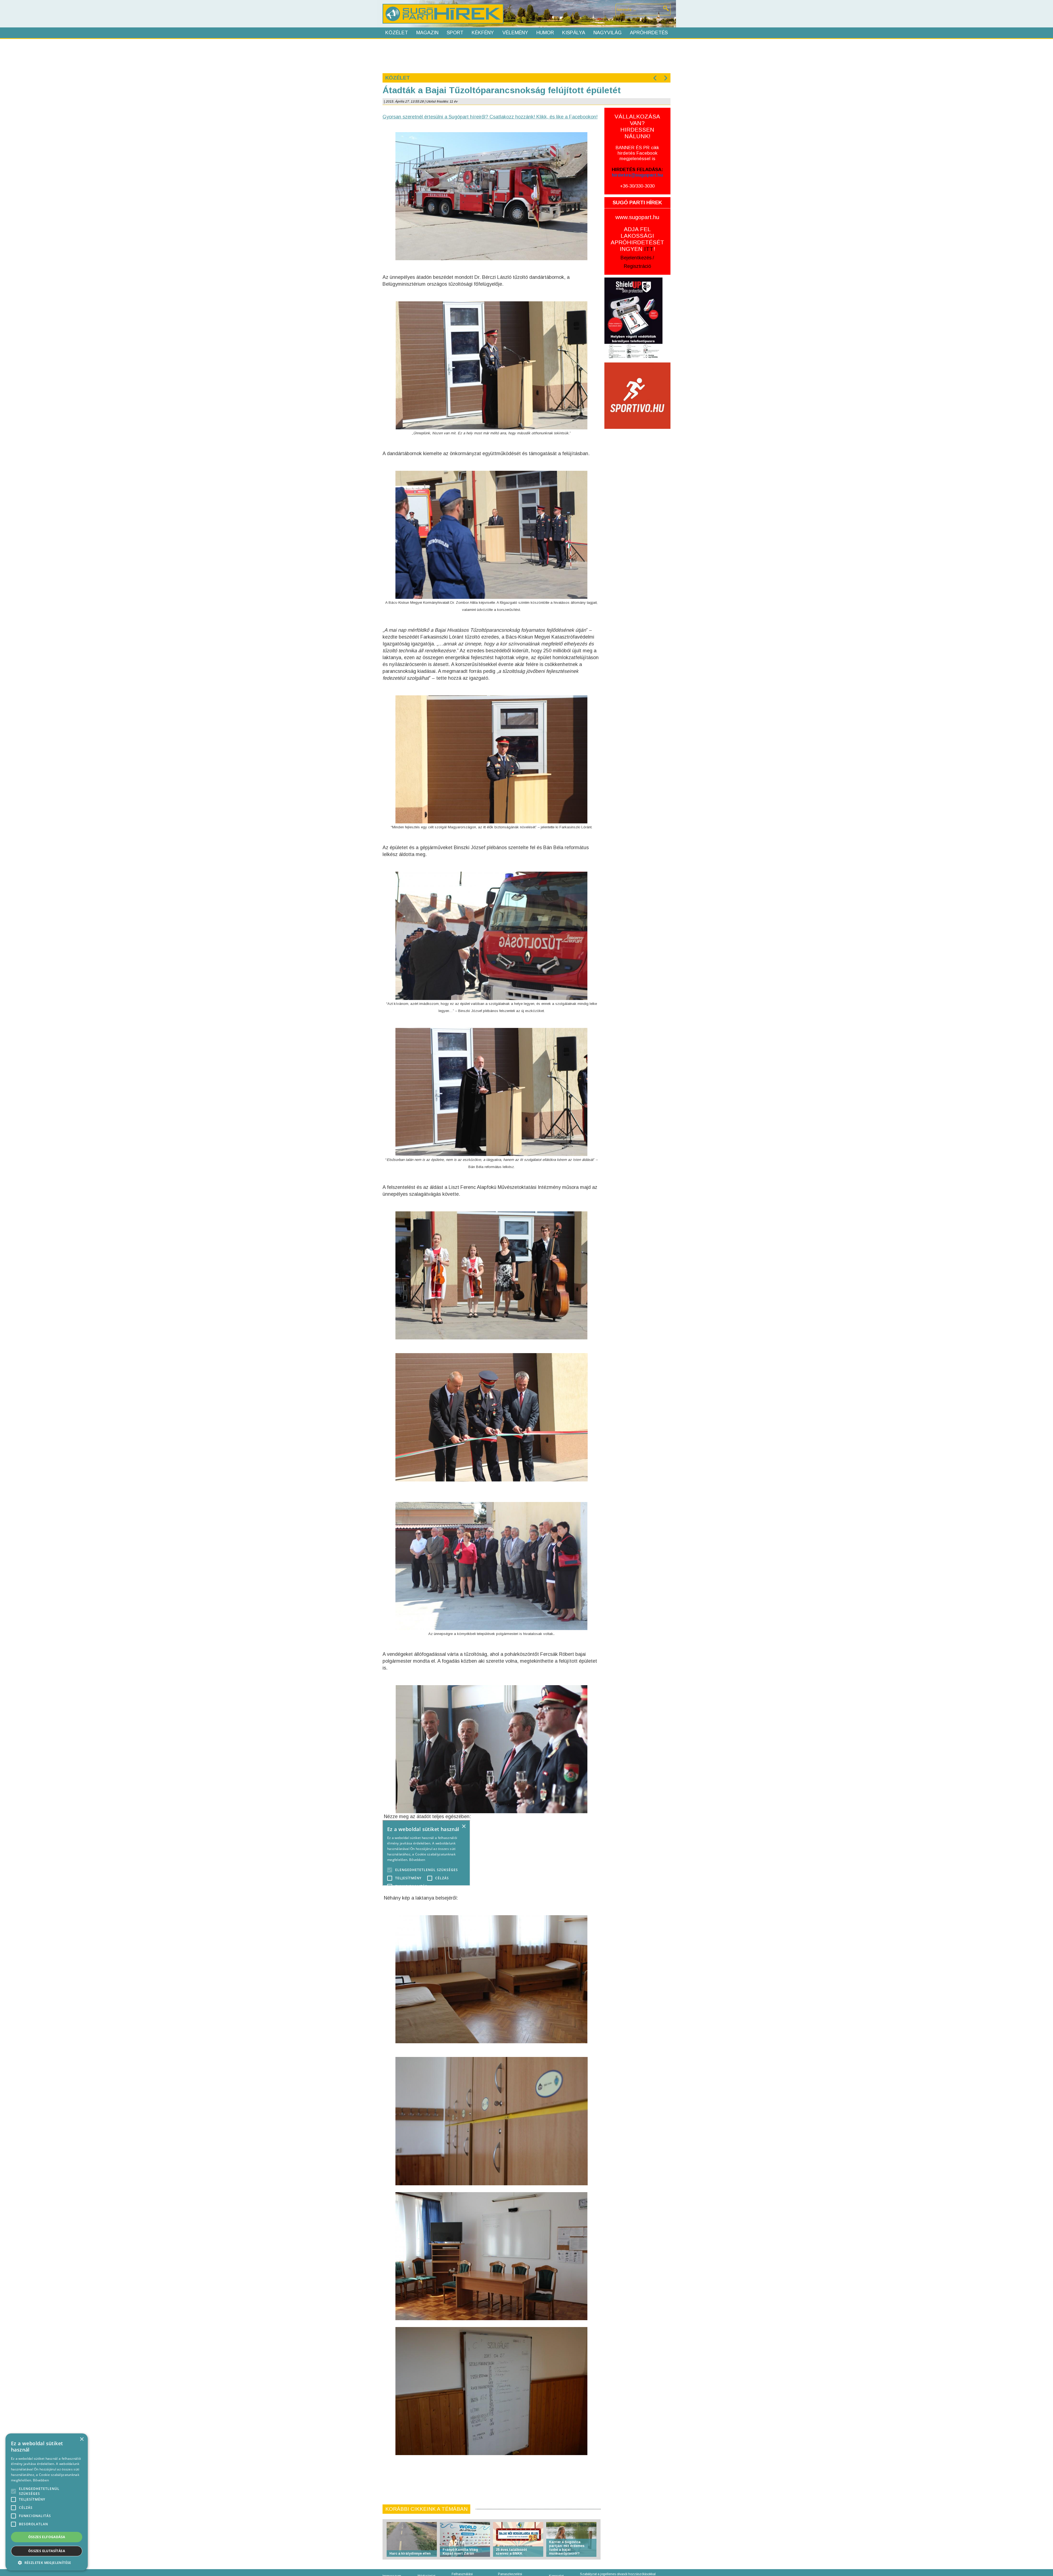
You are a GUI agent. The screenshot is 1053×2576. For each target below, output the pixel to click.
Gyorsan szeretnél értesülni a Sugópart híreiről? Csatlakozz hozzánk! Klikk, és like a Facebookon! (490, 117)
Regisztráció (637, 266)
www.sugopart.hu (637, 217)
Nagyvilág (608, 33)
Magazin (427, 33)
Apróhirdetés (649, 33)
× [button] (82, 2439)
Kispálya (574, 33)
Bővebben (41, 2480)
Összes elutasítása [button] (47, 2551)
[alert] (47, 2502)
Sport (455, 33)
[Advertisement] (526, 55)
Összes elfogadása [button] (47, 2537)
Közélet (397, 33)
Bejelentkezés (636, 258)
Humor (545, 33)
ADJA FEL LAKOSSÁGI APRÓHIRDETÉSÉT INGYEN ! (637, 239)
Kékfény (483, 33)
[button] (47, 2562)
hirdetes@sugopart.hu (637, 175)
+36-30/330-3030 (637, 186)
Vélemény (515, 33)
